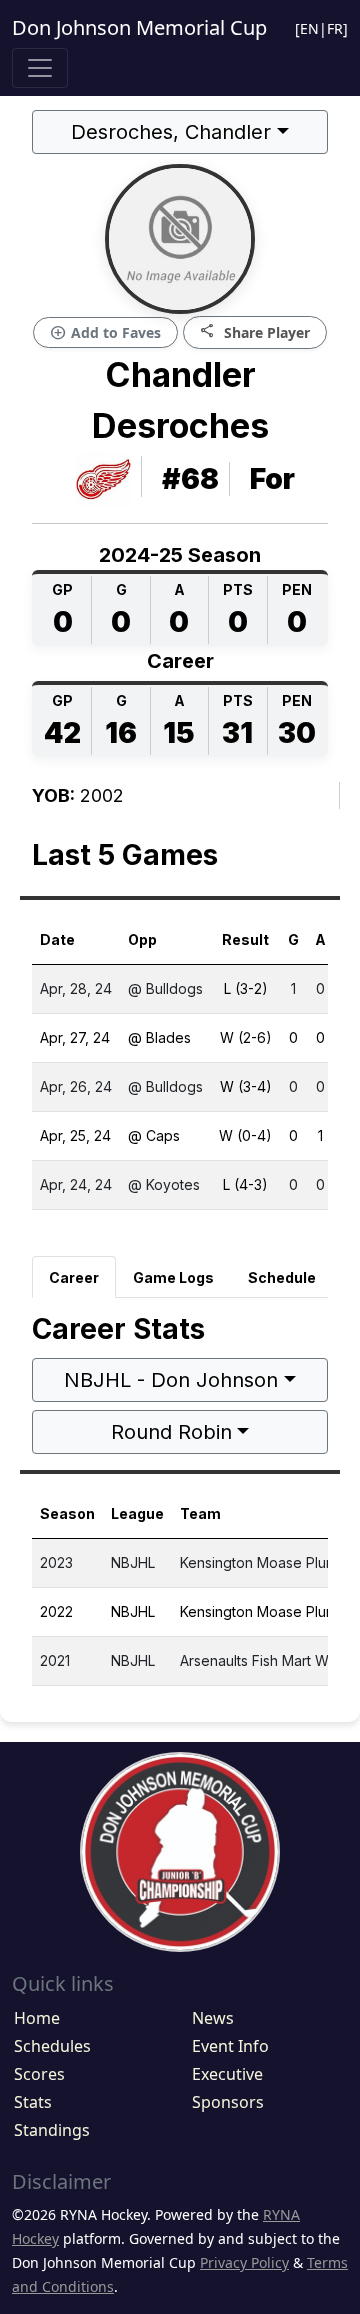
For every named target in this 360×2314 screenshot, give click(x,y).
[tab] (74, 1277)
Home (37, 2018)
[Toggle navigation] (40, 68)
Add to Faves (105, 333)
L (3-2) (246, 988)
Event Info (230, 2046)
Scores (39, 2074)
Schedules (52, 2046)
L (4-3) (245, 1184)
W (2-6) (246, 1037)
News (213, 2018)
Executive (227, 2074)
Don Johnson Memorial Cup (139, 27)
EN (309, 28)
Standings (52, 2130)
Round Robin (171, 1432)
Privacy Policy (244, 2262)
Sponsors (228, 2102)
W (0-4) (245, 1135)
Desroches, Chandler (171, 132)
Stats (33, 2102)
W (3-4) (246, 1086)
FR (335, 28)
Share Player (255, 331)
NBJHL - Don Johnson (171, 1380)
